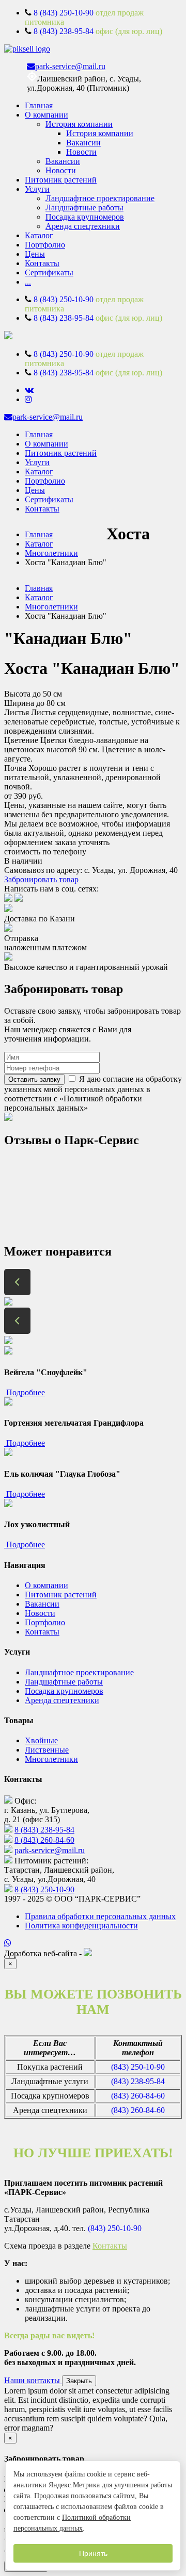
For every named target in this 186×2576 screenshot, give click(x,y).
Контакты (42, 263)
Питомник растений (61, 180)
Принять (93, 2553)
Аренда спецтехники (83, 226)
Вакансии (83, 143)
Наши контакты (33, 2380)
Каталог (39, 235)
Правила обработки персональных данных (100, 1916)
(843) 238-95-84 (138, 2081)
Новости (81, 152)
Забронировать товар (41, 879)
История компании (79, 124)
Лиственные (47, 1750)
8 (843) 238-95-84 (64, 31)
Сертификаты (49, 273)
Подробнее (25, 1392)
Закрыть (79, 2381)
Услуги (37, 189)
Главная (39, 105)
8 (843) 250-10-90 (64, 13)
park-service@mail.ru (70, 66)
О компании (47, 115)
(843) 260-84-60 (138, 2096)
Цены (35, 254)
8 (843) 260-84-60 (44, 1840)
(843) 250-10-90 (138, 2067)
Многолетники (51, 553)
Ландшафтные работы (84, 208)
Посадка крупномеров (85, 217)
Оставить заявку (34, 1079)
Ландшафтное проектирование (100, 198)
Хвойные (41, 1740)
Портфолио (45, 245)
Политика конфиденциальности (81, 1926)
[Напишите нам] (93, 1943)
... (28, 282)
